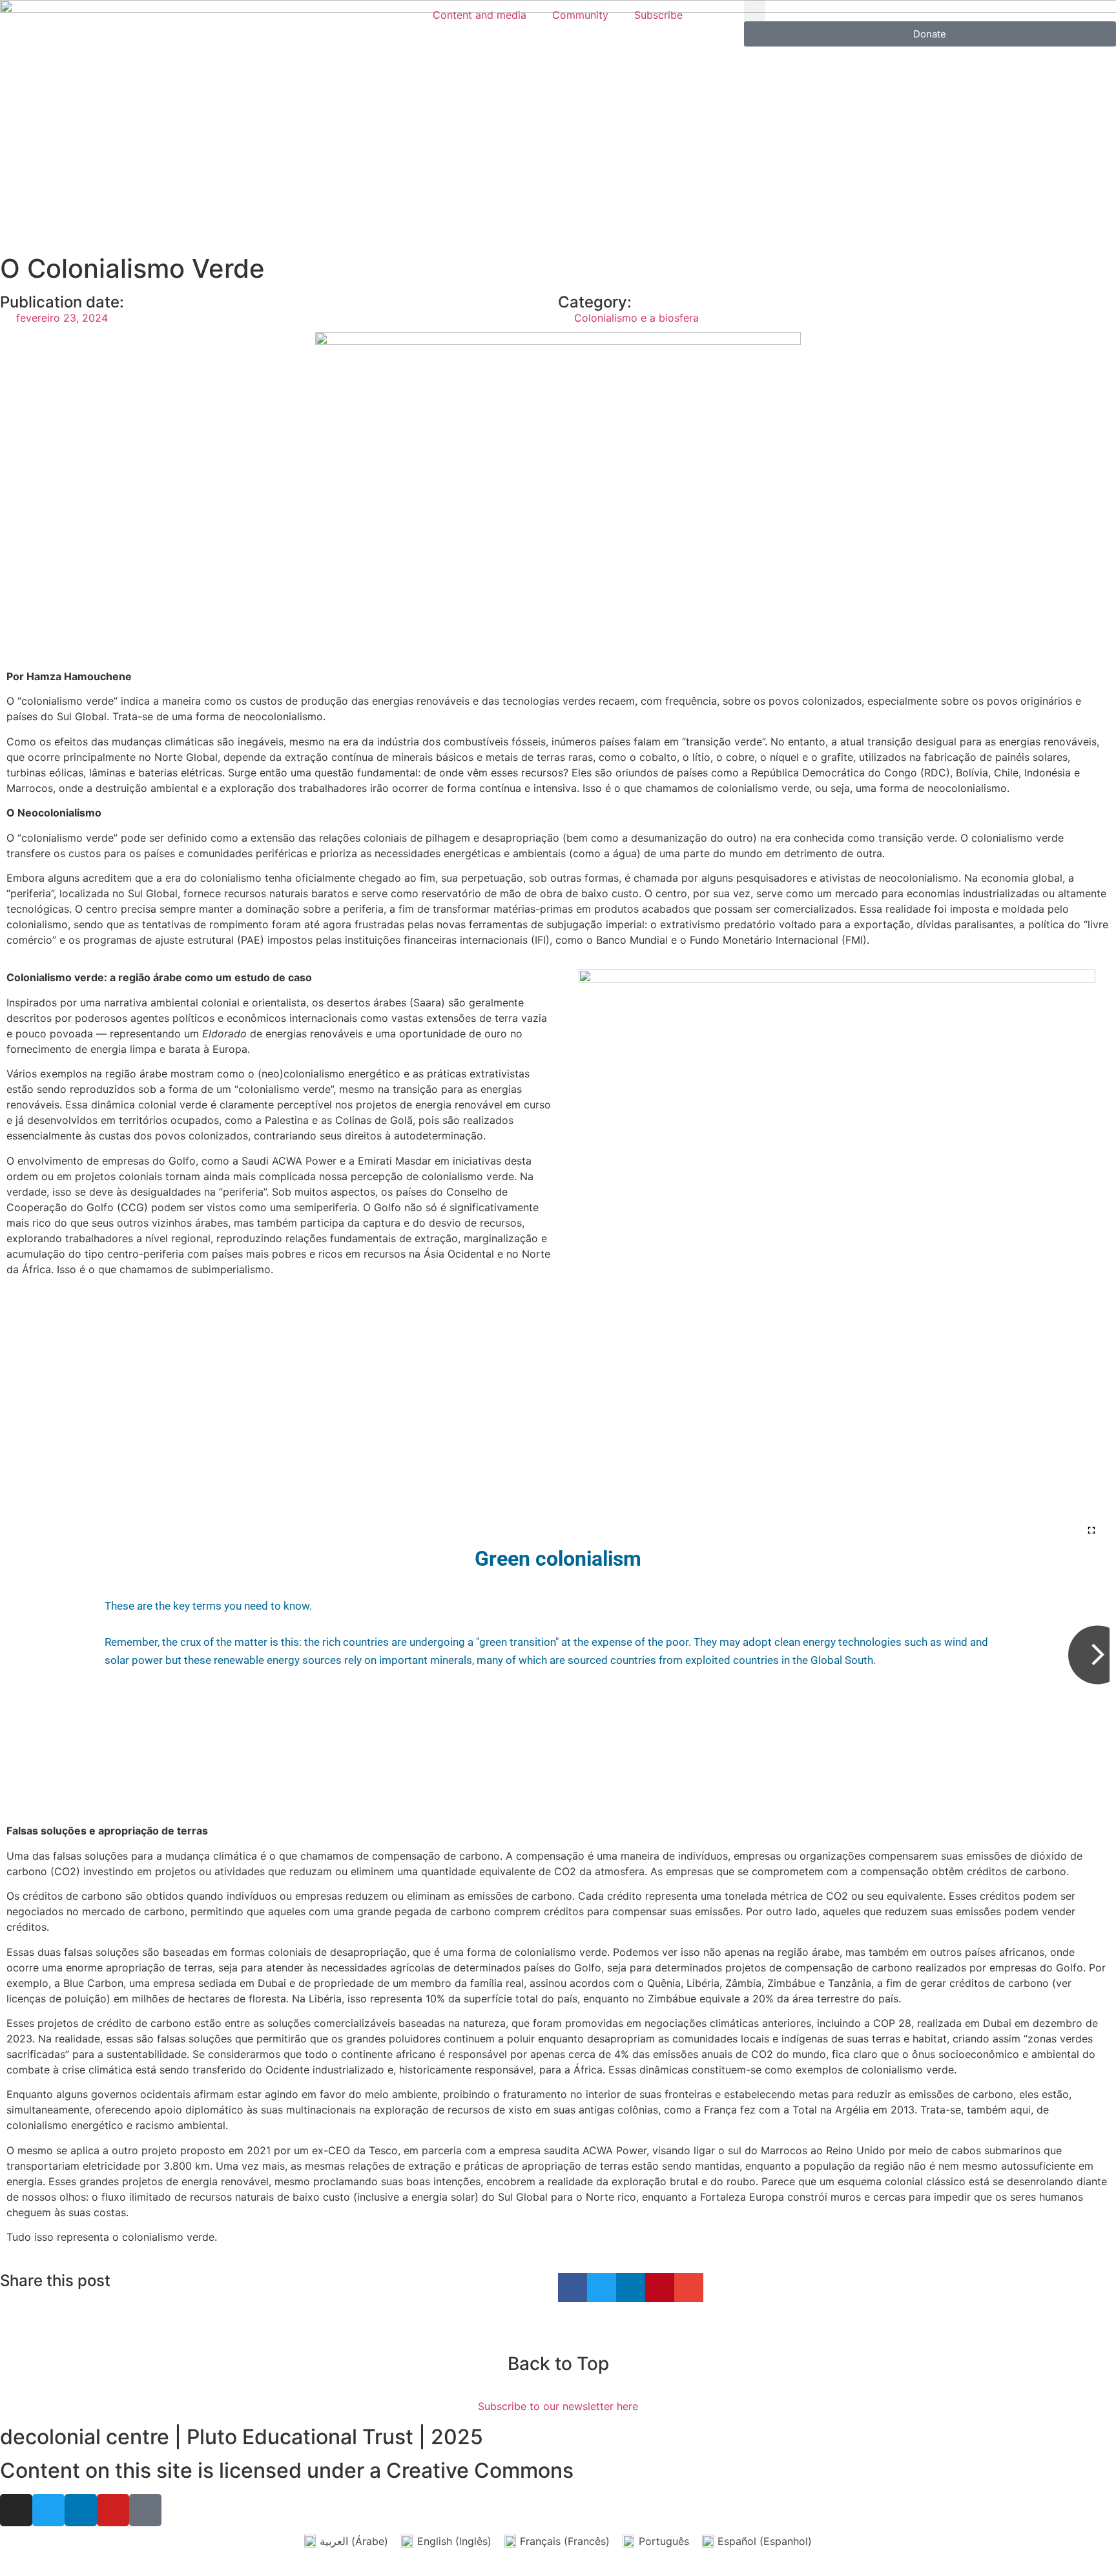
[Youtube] (113, 2510)
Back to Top (558, 2363)
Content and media (480, 15)
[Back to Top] (558, 2332)
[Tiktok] (145, 2510)
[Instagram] (16, 2510)
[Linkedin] (81, 2510)
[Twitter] (48, 2510)
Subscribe (658, 15)
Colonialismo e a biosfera (636, 318)
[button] (755, 11)
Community (580, 15)
